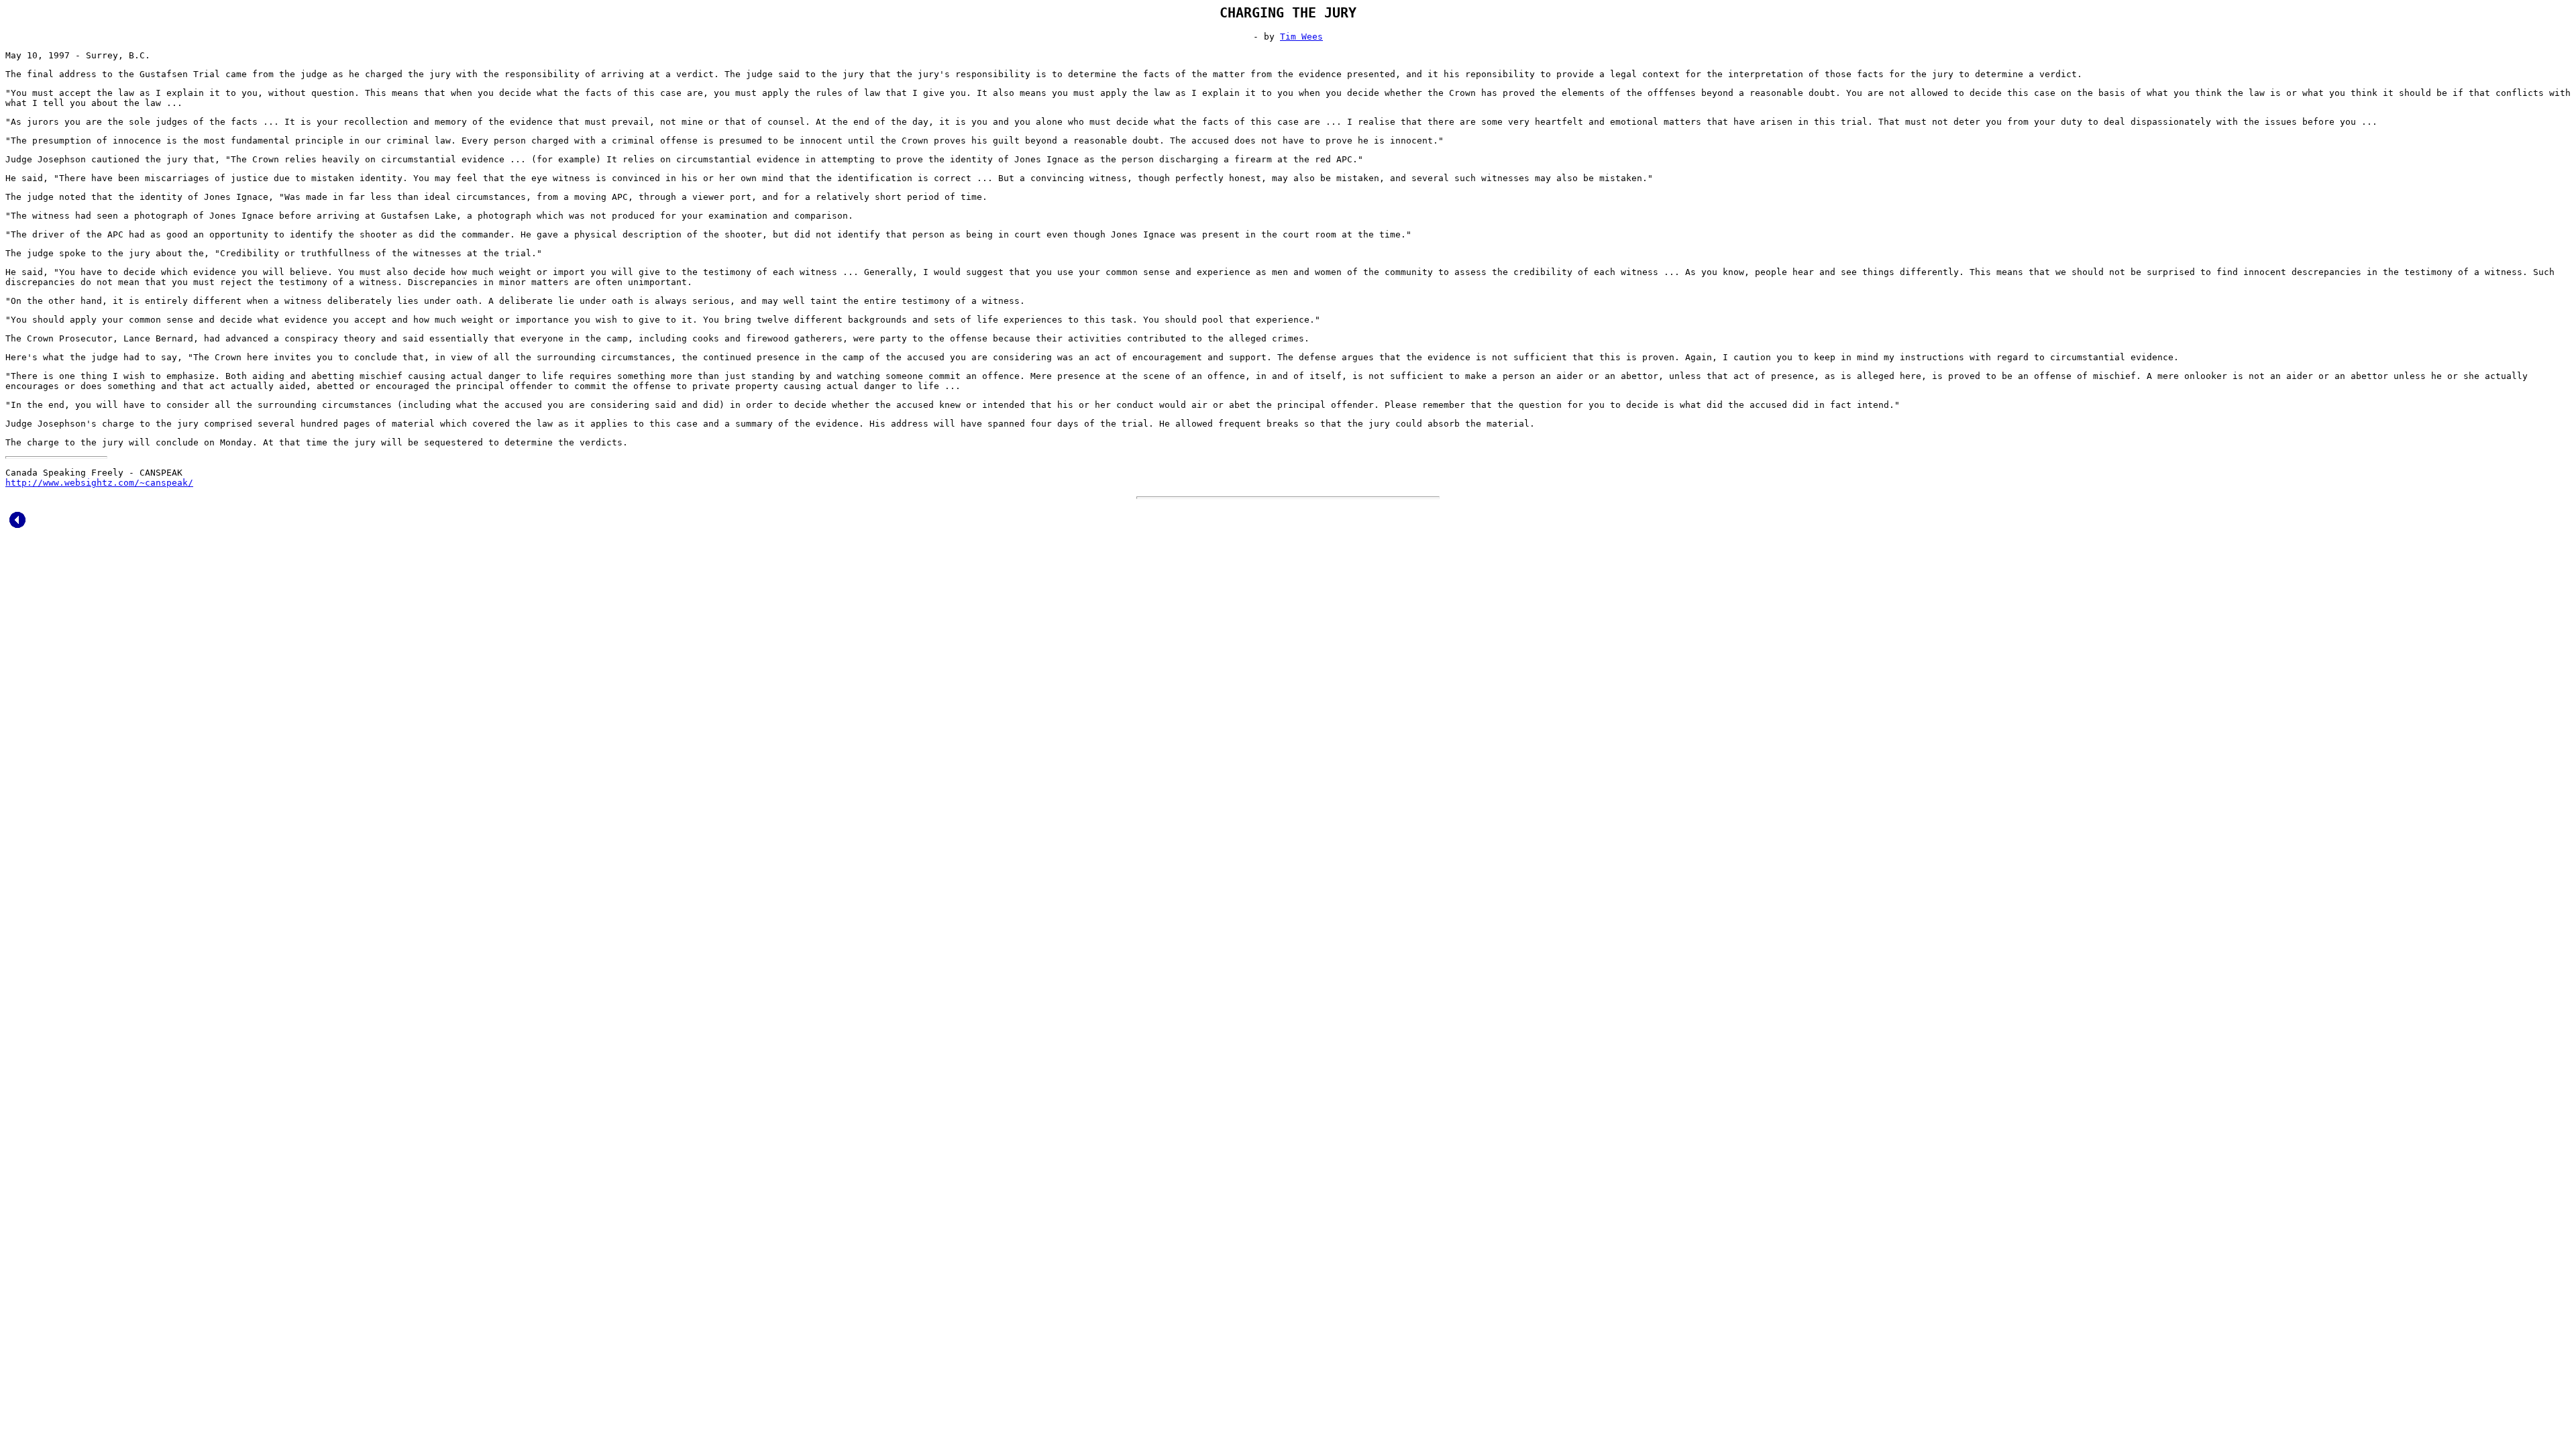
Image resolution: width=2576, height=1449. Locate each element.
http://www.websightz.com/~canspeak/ (99, 483)
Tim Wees (1301, 37)
